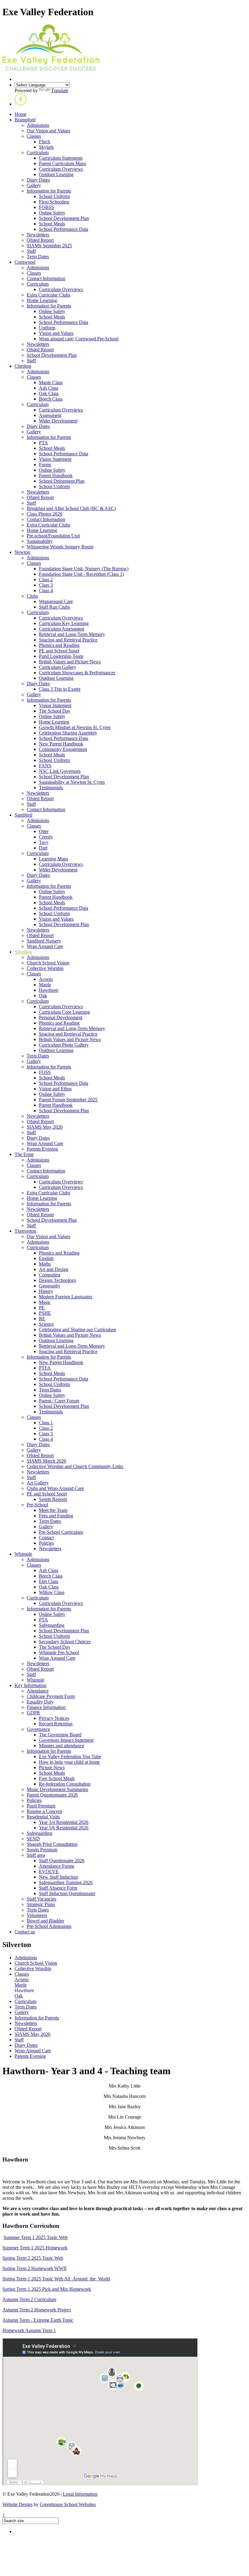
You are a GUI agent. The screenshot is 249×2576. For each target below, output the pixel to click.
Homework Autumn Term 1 (29, 2330)
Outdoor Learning (56, 174)
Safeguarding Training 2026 (66, 1882)
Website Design (17, 2504)
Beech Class (51, 399)
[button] (21, 104)
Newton (22, 552)
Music (45, 1302)
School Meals (52, 224)
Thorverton (25, 1231)
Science (46, 1324)
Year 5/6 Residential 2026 (64, 1828)
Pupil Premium (41, 1806)
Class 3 (46, 585)
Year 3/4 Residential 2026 (64, 1822)
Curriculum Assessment (61, 629)
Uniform (47, 328)
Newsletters (38, 235)
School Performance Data (63, 229)
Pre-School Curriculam (61, 1532)
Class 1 (46, 1423)
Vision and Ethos (55, 1089)
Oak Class (49, 393)
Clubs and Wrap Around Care (55, 1488)
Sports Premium (42, 1850)
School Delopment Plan (62, 481)
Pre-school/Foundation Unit (53, 536)
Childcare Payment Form (51, 1696)
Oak (43, 996)
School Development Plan (64, 218)
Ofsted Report (40, 240)
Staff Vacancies (41, 1899)
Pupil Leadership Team (61, 656)
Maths (45, 1264)
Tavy (44, 842)
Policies (46, 1543)
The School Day (55, 711)
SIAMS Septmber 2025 (49, 246)
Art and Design (54, 1269)
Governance (38, 1729)
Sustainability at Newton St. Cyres (72, 782)
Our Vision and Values (48, 131)
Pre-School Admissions (49, 1926)
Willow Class (52, 1592)
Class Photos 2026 (44, 514)
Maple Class (51, 382)
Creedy (46, 837)
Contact (46, 1538)
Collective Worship (45, 968)
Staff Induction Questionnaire (67, 1893)
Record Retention (56, 1724)
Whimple (23, 1554)
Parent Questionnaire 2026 (52, 1795)
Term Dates (38, 257)
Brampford (25, 120)
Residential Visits (43, 1817)
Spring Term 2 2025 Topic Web (33, 2258)
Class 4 (46, 590)
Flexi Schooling (54, 202)
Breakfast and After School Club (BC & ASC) (71, 508)
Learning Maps (53, 859)
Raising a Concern (44, 1811)
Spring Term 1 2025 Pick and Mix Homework (47, 2289)
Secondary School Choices (65, 1642)
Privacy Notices (54, 1718)
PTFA (45, 1368)
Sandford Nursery (44, 941)
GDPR (33, 1713)
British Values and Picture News (70, 662)
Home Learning (42, 300)
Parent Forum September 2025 (68, 1100)
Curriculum (38, 153)
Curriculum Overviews (61, 169)
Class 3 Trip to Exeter (60, 689)
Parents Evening (42, 1149)
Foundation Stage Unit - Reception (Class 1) (81, 574)
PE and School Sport (59, 651)
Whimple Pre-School (59, 1653)
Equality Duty (40, 1702)
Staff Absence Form (58, 1888)
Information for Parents (49, 191)
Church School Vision (48, 963)
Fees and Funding (56, 1516)
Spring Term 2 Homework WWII (34, 2268)
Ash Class (49, 388)
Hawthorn (49, 990)
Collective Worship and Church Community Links (75, 1466)
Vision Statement (55, 459)
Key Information (31, 1685)
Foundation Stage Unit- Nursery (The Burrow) (84, 569)
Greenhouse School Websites (68, 2504)
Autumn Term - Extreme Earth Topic (38, 2320)
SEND (33, 1839)
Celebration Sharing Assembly (68, 733)
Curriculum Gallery (58, 667)
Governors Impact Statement (66, 1740)
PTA (43, 443)
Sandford (23, 815)
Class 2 (46, 580)
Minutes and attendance (61, 1746)
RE (42, 1319)
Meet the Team (53, 1510)
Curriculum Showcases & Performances (77, 673)
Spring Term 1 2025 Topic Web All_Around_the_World (56, 2279)
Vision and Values (56, 333)
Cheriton (23, 366)
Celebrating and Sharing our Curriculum (77, 1330)
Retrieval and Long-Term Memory (72, 634)
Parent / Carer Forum (59, 1401)
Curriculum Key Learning (64, 623)
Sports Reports (53, 1499)
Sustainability (40, 541)
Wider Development (58, 421)
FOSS (45, 1072)
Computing (50, 1275)
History (46, 1291)
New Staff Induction (58, 1877)
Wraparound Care (56, 601)
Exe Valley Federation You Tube (70, 1757)
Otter (44, 831)
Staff (31, 251)
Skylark (46, 147)
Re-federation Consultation (65, 1784)
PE (42, 1308)
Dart (43, 848)
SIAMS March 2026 (46, 1461)
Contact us (25, 1932)
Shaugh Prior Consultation (52, 1844)
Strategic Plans (41, 1904)
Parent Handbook (56, 476)
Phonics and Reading (59, 645)
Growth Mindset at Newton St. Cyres (75, 727)
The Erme (24, 1154)
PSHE (45, 1313)
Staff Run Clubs (54, 607)
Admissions (38, 125)
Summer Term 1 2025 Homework (35, 2248)
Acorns (46, 979)
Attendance (38, 1691)
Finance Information (46, 1707)
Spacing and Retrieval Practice (68, 640)
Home (20, 114)
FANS (45, 766)
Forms (45, 465)
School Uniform (54, 196)
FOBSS (46, 207)
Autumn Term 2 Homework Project (37, 2310)
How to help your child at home (69, 1762)
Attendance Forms (56, 1866)
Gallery (34, 185)
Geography (50, 1286)
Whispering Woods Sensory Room (60, 547)
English (46, 1258)
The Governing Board (60, 1735)
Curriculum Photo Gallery (64, 1045)
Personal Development (61, 1017)
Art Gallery (38, 1483)
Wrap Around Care (45, 946)
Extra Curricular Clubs (48, 295)
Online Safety (52, 213)
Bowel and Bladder (45, 1921)
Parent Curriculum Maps (62, 163)
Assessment (50, 415)
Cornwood (25, 262)
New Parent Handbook (61, 744)
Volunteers (37, 1915)
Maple (45, 985)
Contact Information (46, 278)
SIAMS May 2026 (45, 1127)
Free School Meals (57, 1778)
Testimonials (51, 788)
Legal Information (80, 2494)
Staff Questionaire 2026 (62, 1861)
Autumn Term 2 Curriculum (29, 2299)
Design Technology (58, 1280)
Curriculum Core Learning (64, 1012)
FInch (44, 142)
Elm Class (49, 1581)
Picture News (52, 1767)
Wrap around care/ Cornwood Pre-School (79, 339)
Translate (60, 90)
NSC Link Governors (60, 771)
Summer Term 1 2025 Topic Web (36, 2237)
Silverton (23, 952)
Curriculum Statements (61, 158)
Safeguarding (52, 1625)
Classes (34, 136)
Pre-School (37, 1505)
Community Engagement (63, 749)
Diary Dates (38, 180)
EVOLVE (49, 1871)
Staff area (36, 1855)
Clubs (32, 596)
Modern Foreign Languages (66, 1297)
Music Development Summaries (57, 1789)
